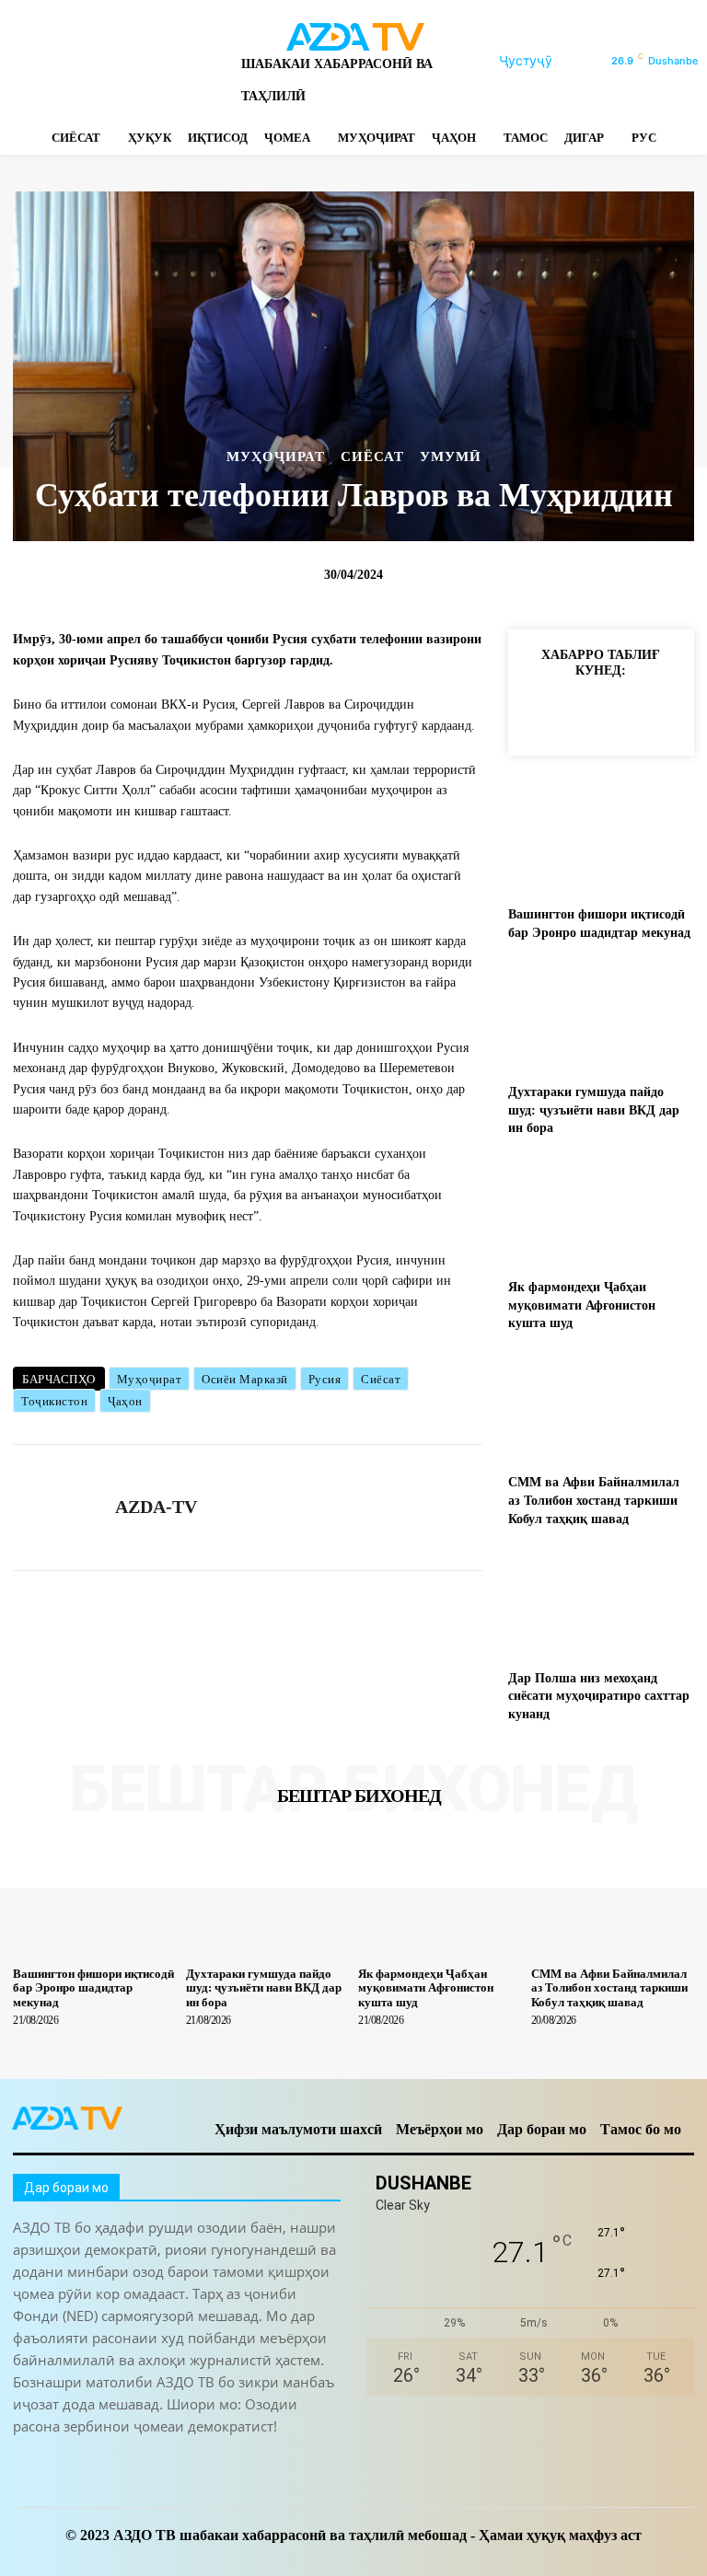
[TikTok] (117, 61)
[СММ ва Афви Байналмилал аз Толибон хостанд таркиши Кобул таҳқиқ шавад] (601, 1407)
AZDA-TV (156, 1507)
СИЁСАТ (372, 457)
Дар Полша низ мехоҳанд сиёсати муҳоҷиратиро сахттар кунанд (599, 1696)
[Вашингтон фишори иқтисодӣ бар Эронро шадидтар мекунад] (601, 839)
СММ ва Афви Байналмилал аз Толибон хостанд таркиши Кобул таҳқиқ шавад (594, 1500)
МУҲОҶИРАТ (276, 457)
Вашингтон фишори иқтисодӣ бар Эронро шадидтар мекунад (93, 1988)
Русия (325, 1379)
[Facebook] (21, 61)
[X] (150, 61)
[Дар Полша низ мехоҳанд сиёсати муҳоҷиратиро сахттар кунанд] (601, 1602)
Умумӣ (451, 457)
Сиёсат (381, 1379)
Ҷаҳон (125, 1401)
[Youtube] (214, 61)
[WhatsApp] (182, 61)
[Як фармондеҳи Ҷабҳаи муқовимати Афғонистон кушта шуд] (601, 1212)
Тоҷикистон (54, 1401)
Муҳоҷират (150, 1379)
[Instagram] (53, 61)
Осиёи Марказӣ (245, 1379)
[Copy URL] (539, 712)
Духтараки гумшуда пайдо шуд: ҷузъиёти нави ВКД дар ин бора (594, 1110)
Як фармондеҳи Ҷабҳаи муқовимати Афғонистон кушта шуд (582, 1305)
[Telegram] (85, 61)
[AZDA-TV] (57, 1507)
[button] (548, 61)
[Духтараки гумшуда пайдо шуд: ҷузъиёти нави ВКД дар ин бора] (601, 1017)
